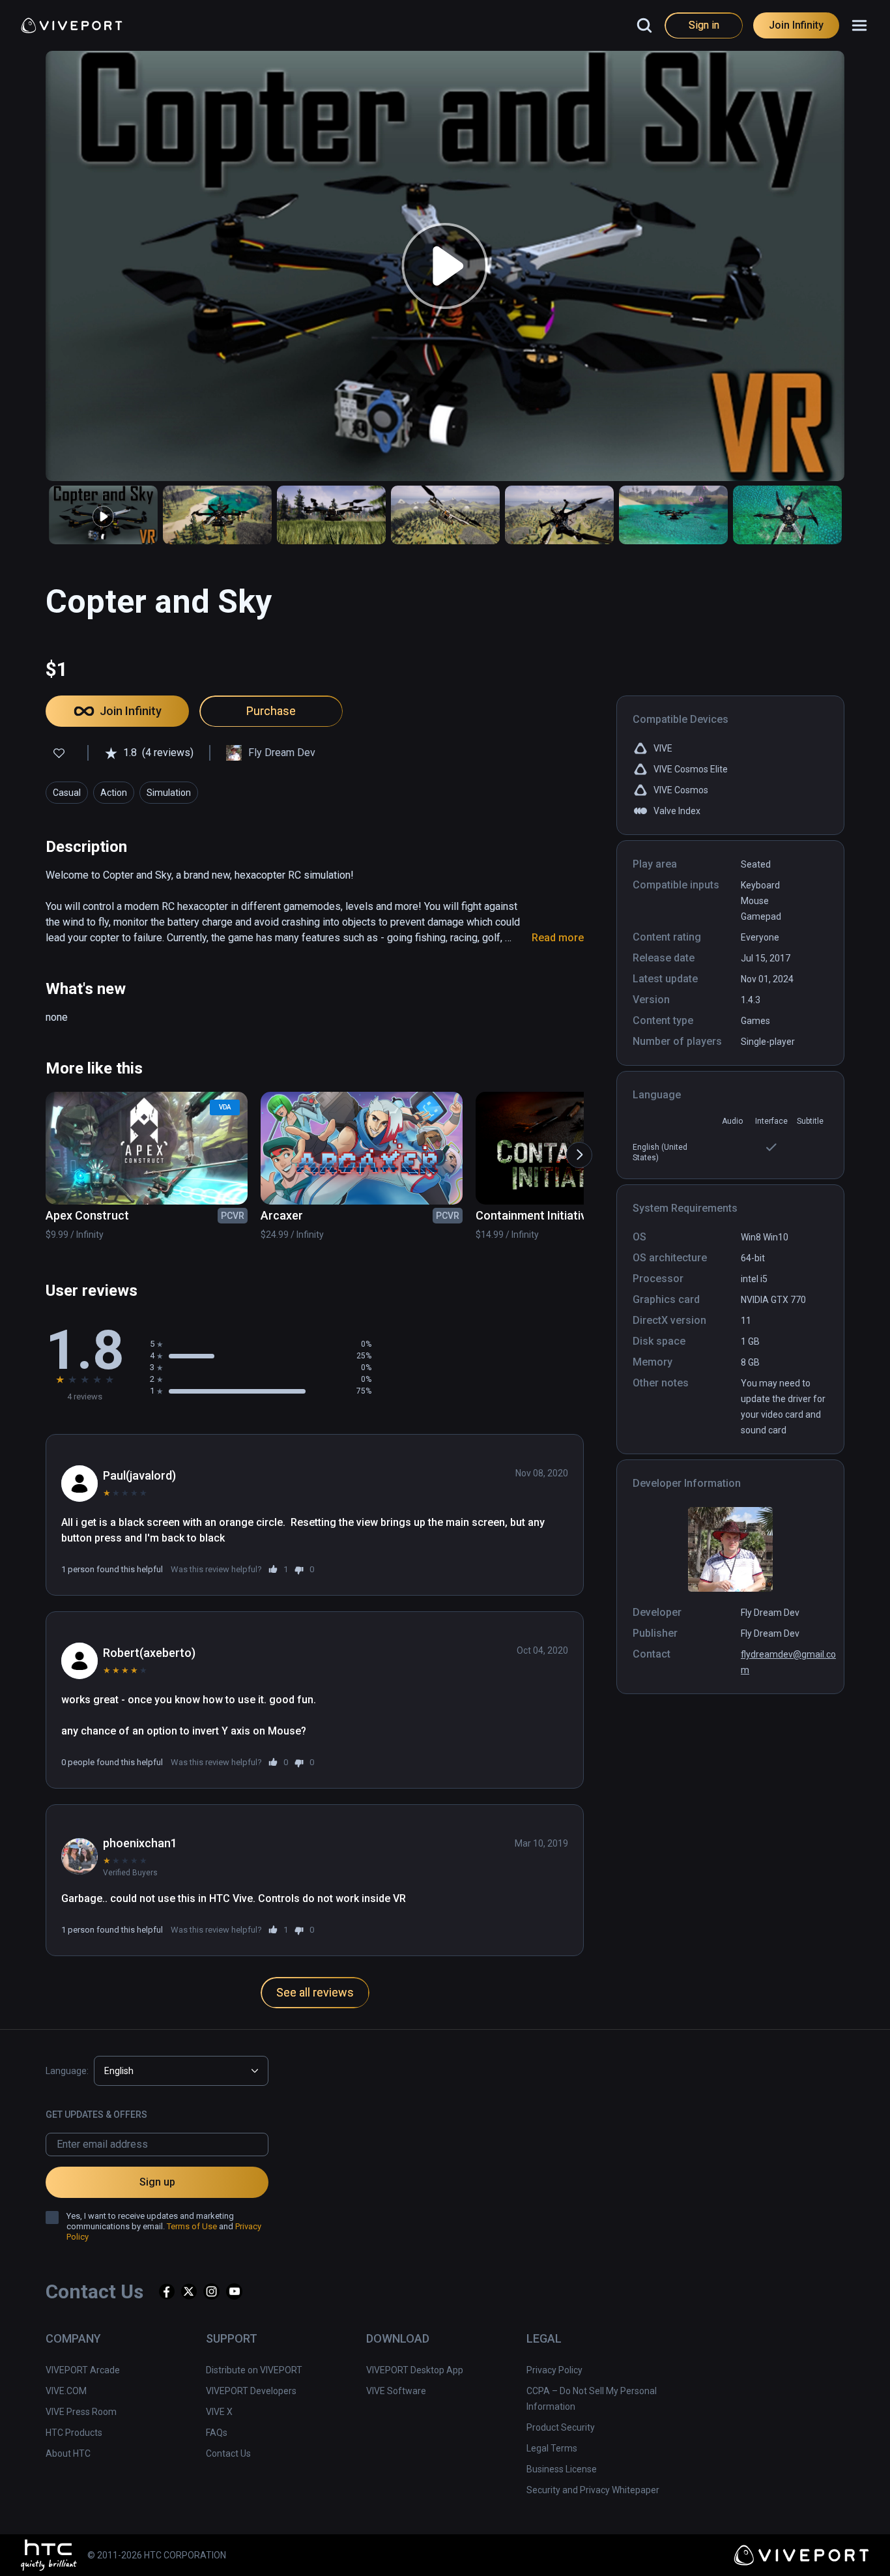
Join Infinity (796, 25)
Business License (562, 2469)
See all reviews (315, 1992)
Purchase (271, 711)
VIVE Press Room (81, 2412)
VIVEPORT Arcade (83, 2370)
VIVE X (219, 2412)
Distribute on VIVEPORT (254, 2370)
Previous (36, 1149)
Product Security (561, 2427)
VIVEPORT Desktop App (415, 2370)
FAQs (217, 2433)
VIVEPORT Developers (251, 2391)
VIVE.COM (66, 2391)
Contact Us (228, 2453)
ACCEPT (748, 2546)
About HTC (68, 2453)
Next (573, 1149)
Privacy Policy (554, 2370)
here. (377, 2560)
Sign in (704, 25)
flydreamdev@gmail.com (788, 1662)
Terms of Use (192, 2226)
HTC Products (74, 2433)
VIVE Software (396, 2391)
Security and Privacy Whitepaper (593, 2490)
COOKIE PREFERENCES (646, 2546)
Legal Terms (552, 2448)
